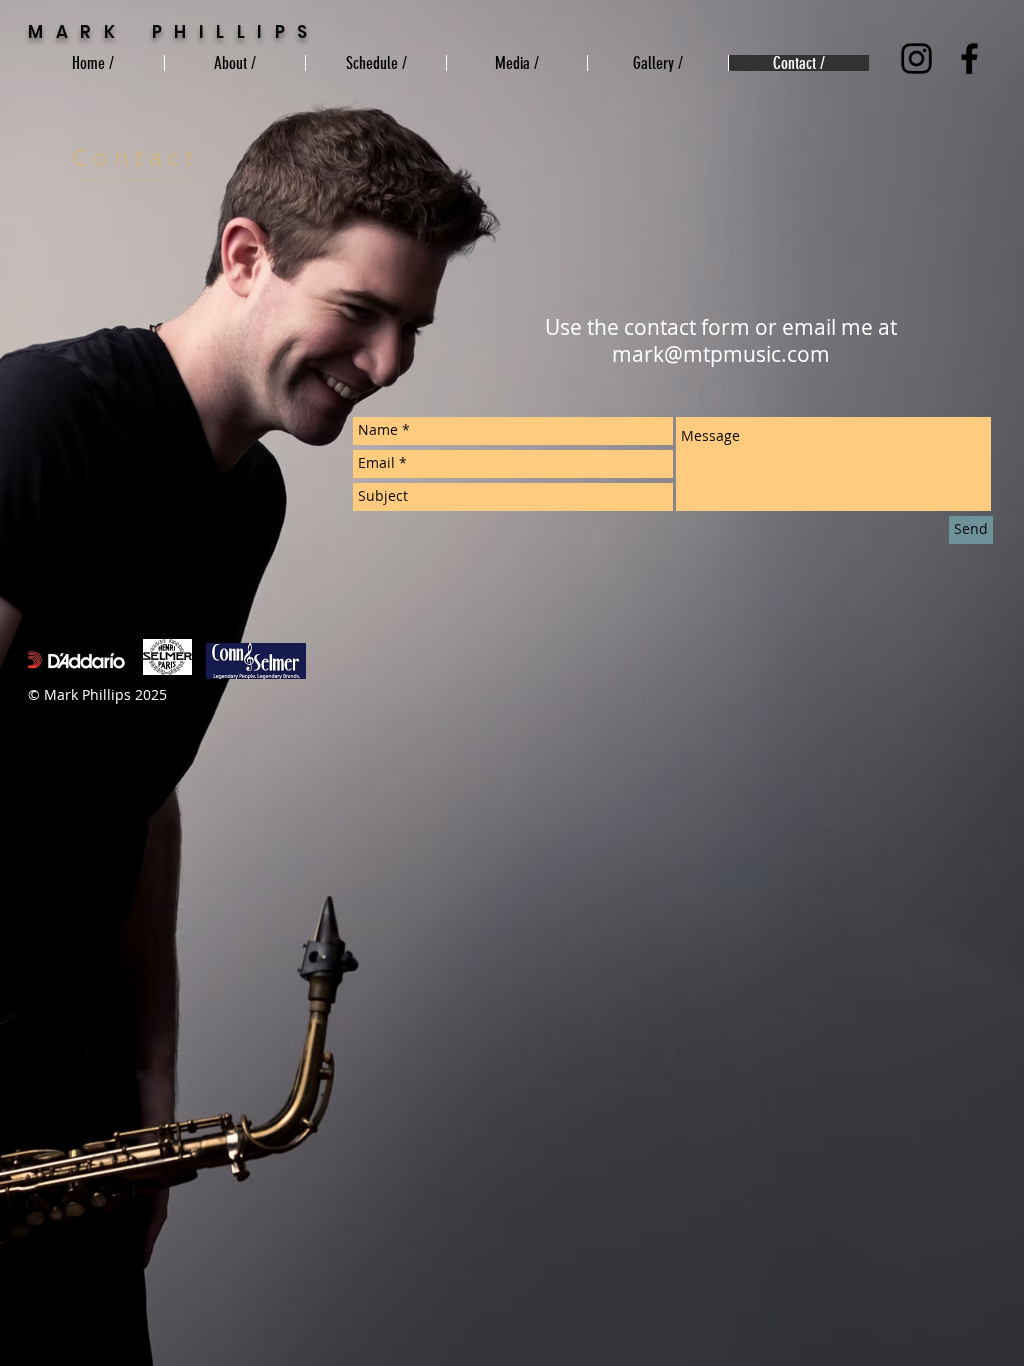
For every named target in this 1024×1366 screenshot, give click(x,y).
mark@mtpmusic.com (721, 354)
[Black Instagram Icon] (916, 58)
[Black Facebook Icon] (969, 58)
